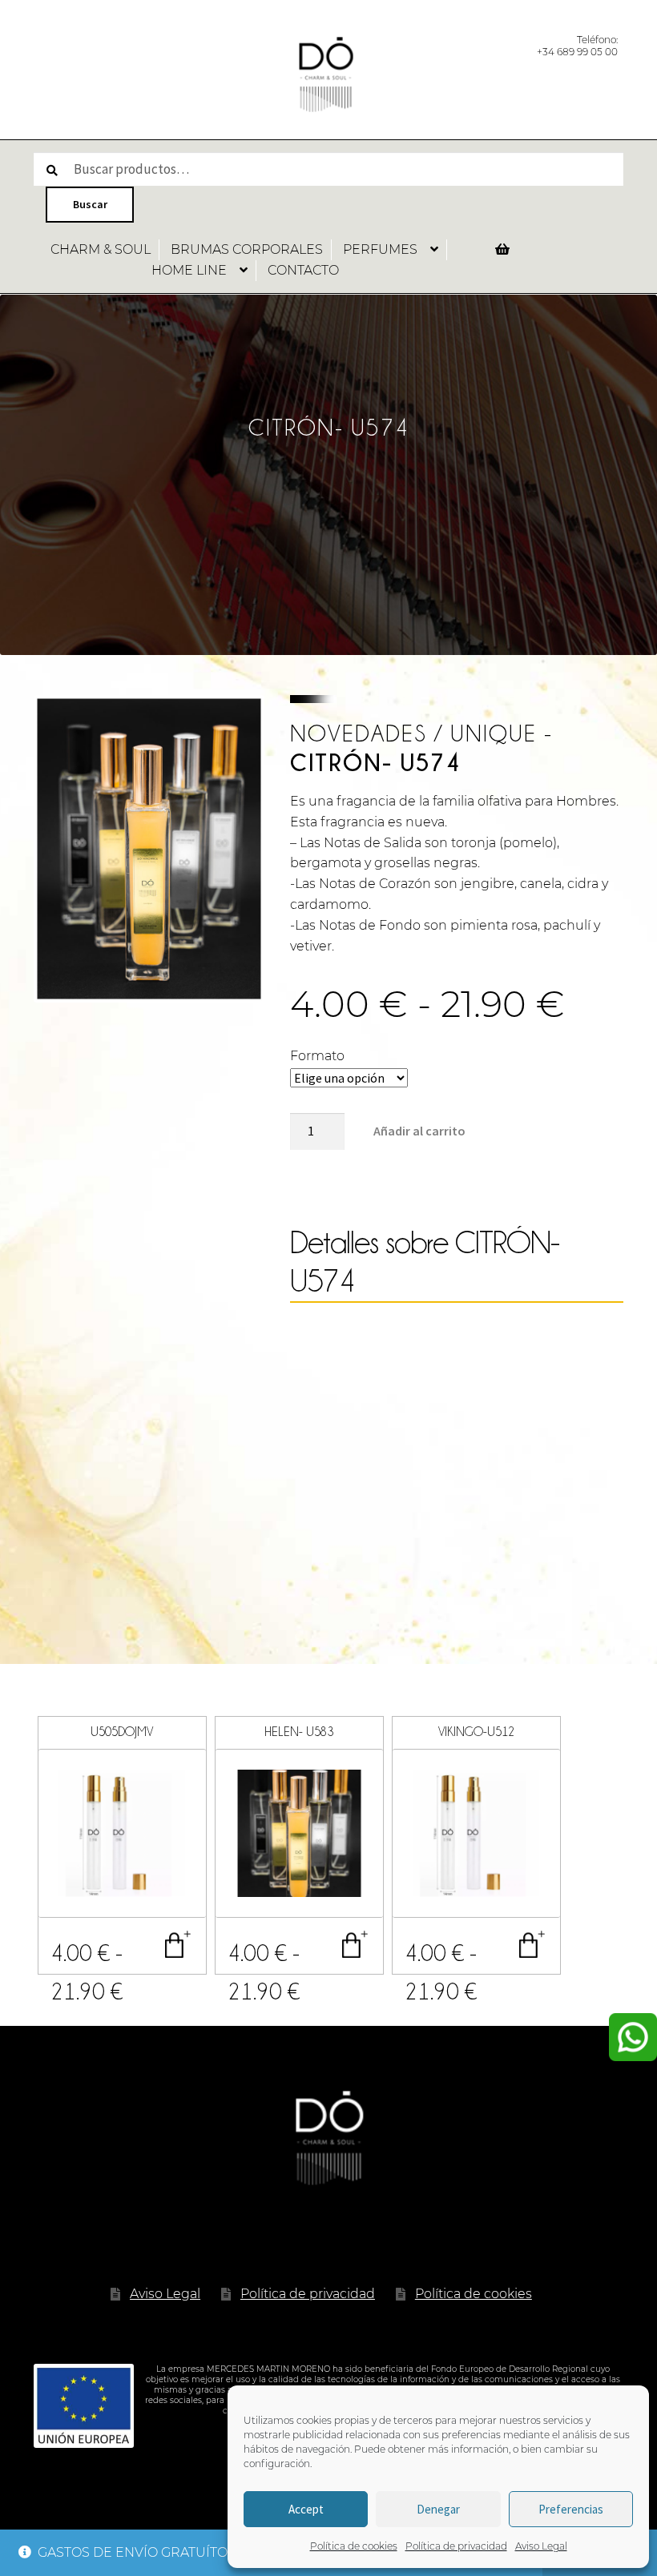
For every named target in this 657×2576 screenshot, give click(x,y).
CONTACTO (303, 270)
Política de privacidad (456, 2546)
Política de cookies (354, 2546)
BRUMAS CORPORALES (247, 249)
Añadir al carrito (419, 1131)
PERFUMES (380, 249)
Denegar (438, 2509)
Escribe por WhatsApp (633, 2037)
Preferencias (571, 2509)
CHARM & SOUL (101, 249)
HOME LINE (189, 270)
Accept (306, 2509)
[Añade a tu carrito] (178, 1945)
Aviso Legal (541, 2546)
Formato (317, 1056)
